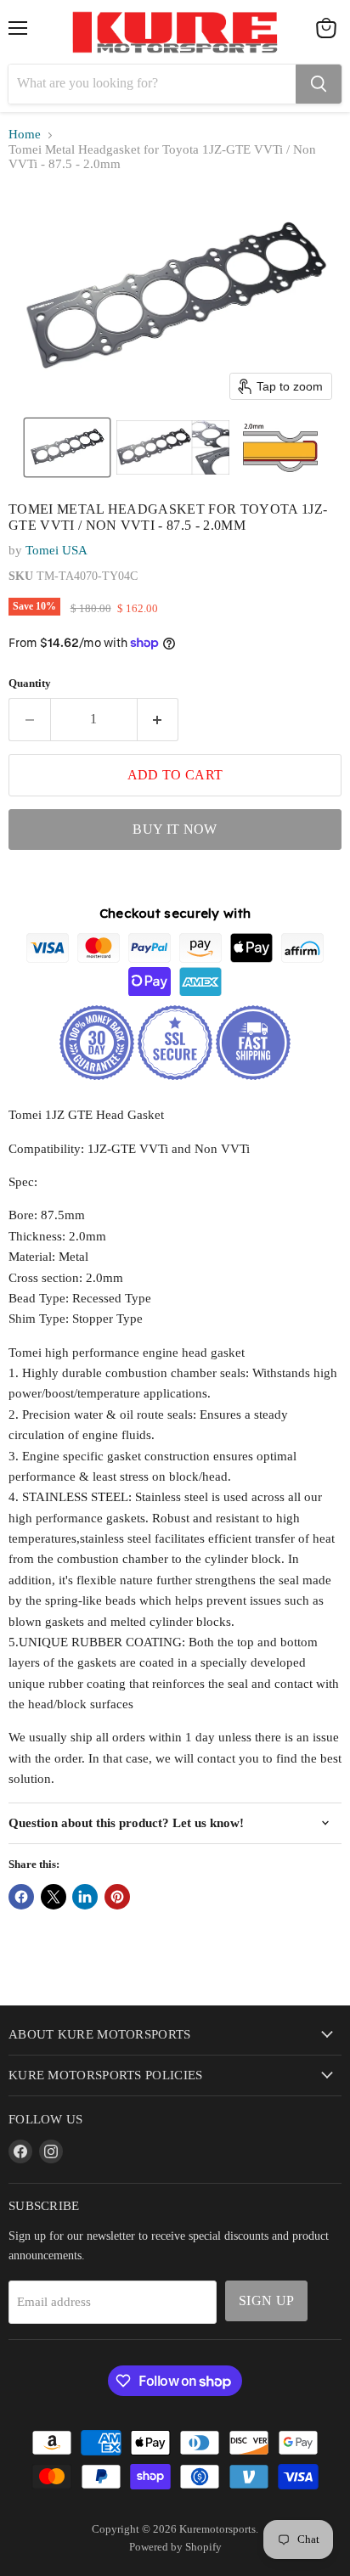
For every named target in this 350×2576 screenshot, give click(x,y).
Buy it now (175, 829)
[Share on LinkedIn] (85, 1897)
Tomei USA (56, 550)
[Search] (319, 84)
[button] (67, 447)
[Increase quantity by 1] (158, 719)
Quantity (30, 683)
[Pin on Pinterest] (117, 1897)
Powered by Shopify (175, 2547)
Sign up (266, 2300)
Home (25, 134)
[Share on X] (54, 1897)
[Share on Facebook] (21, 1897)
